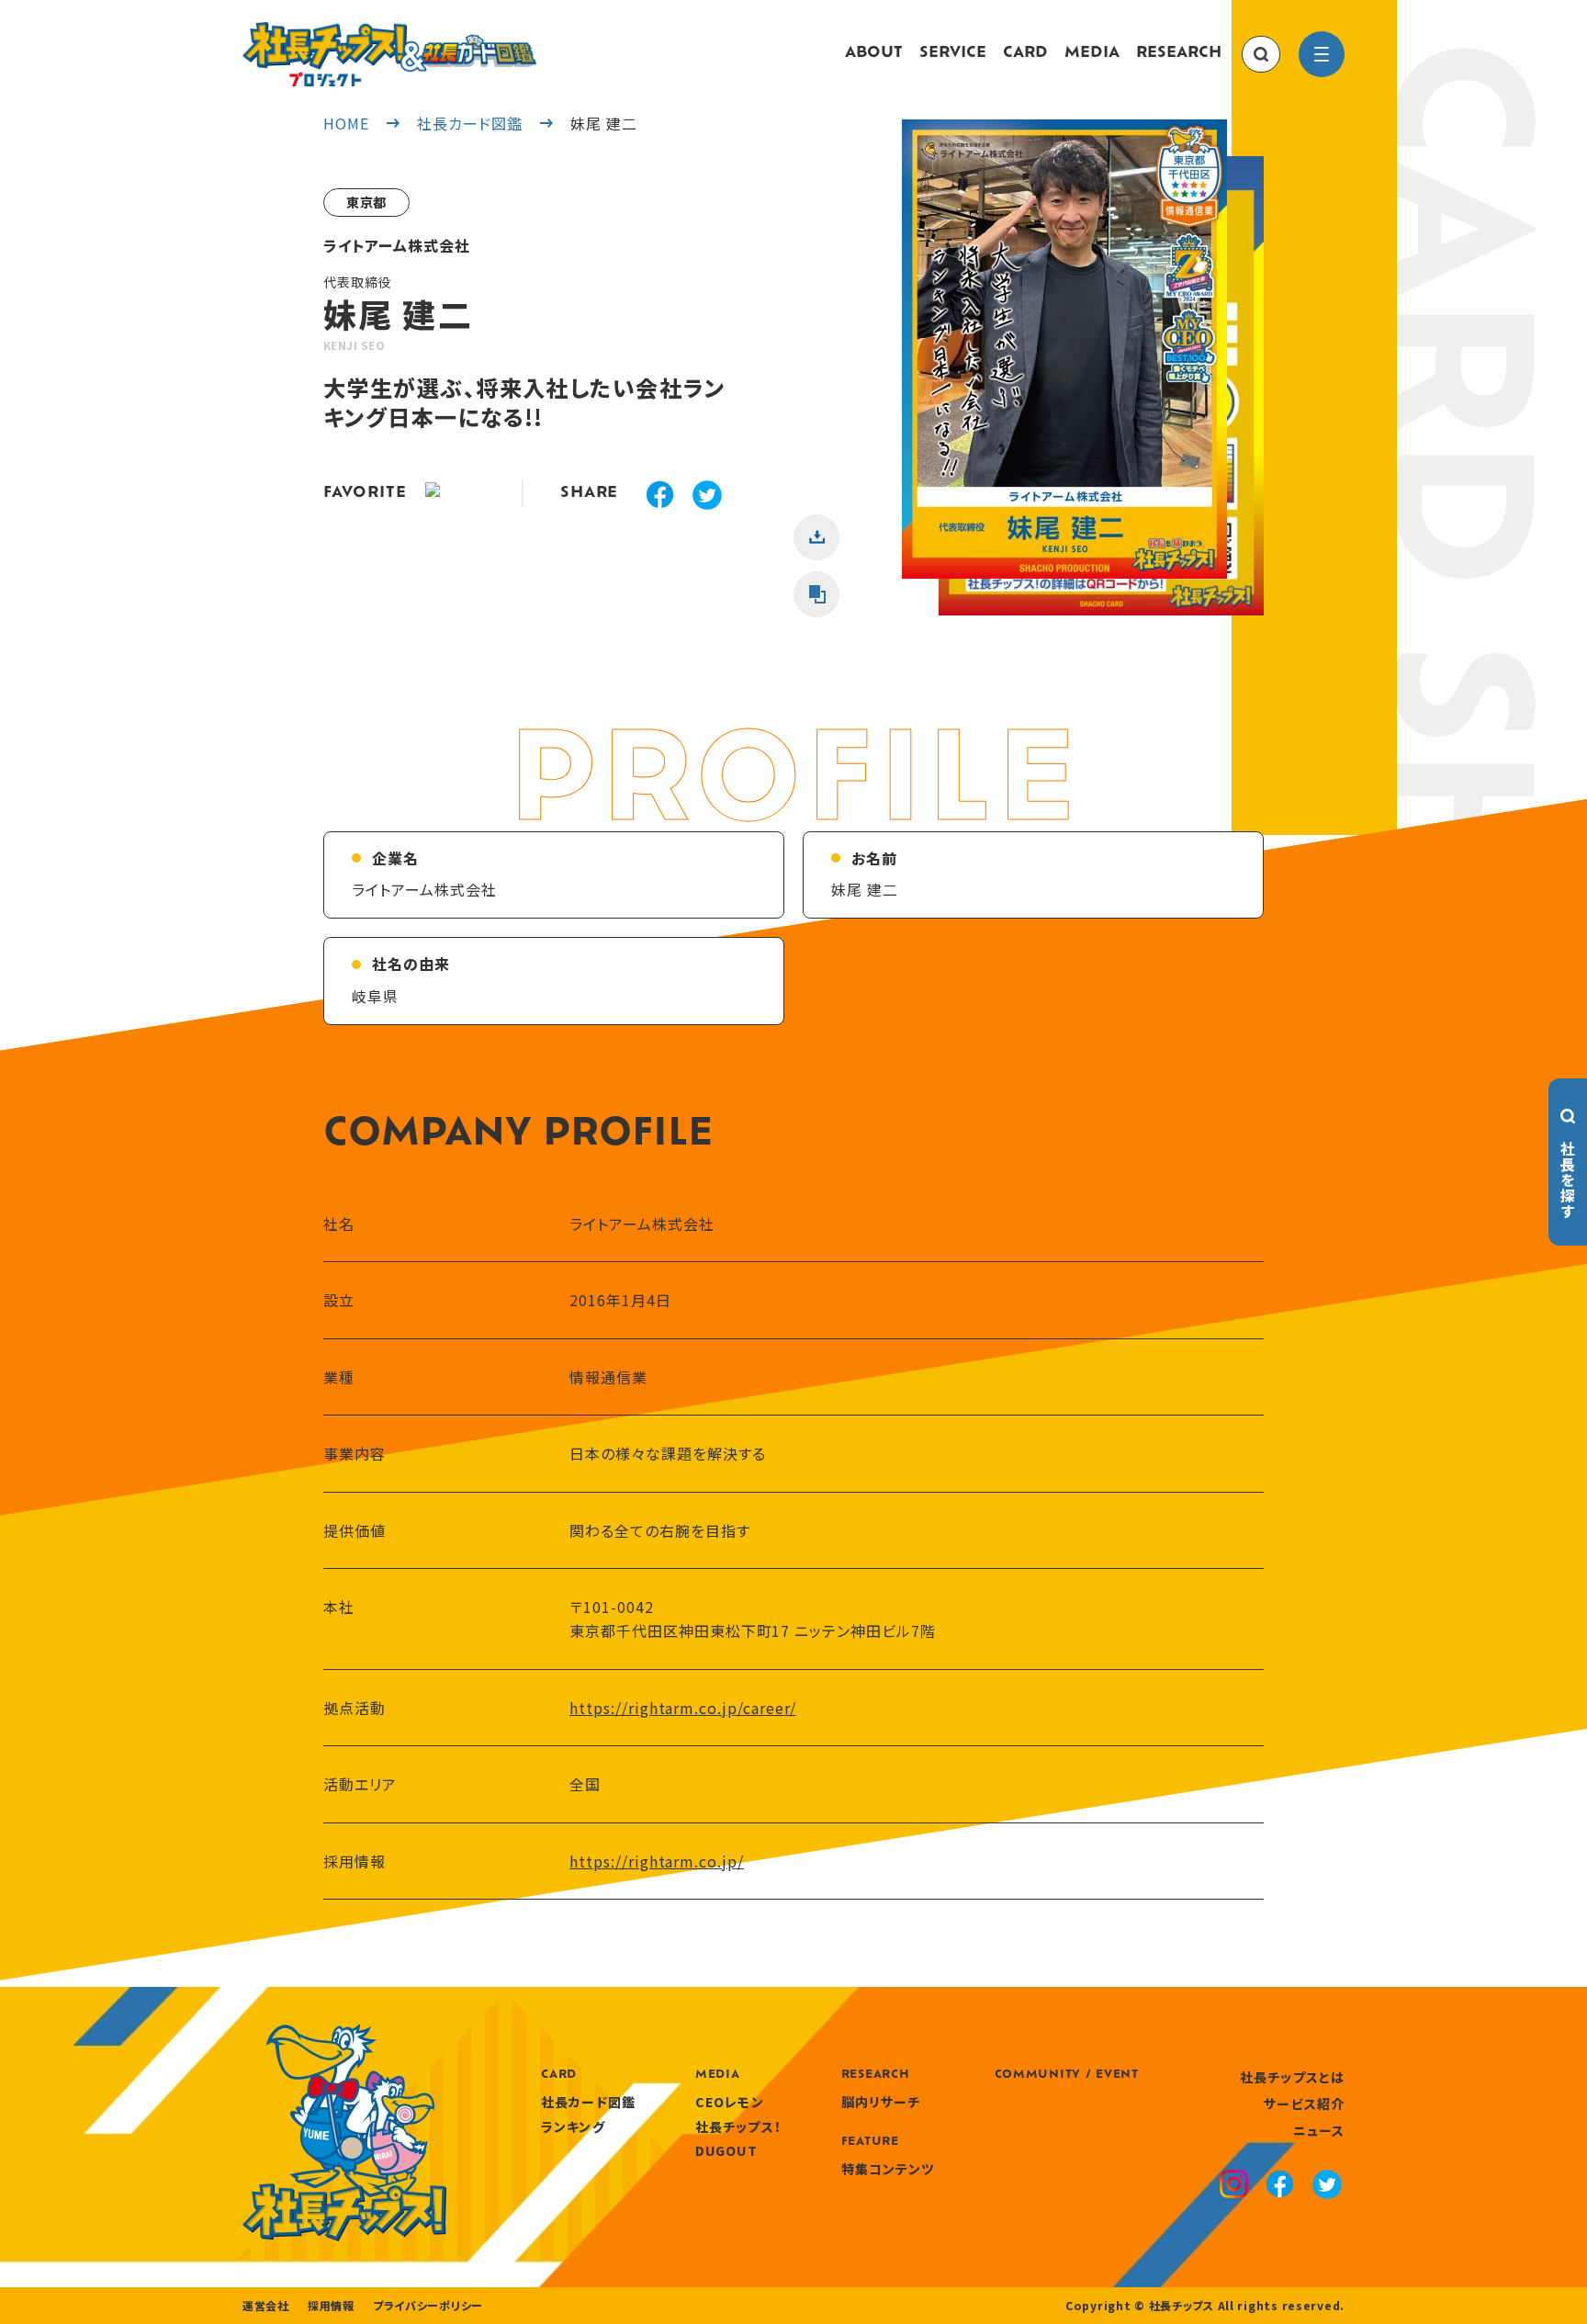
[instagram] (1234, 2186)
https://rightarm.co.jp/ (657, 1861)
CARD (1025, 53)
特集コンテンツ (888, 2169)
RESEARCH (1179, 53)
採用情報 (331, 2306)
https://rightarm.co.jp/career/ (683, 1708)
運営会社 (266, 2306)
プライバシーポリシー (428, 2306)
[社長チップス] (389, 33)
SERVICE (953, 53)
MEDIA (1092, 53)
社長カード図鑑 (588, 2102)
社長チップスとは (1292, 2077)
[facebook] (660, 497)
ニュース (1319, 2130)
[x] (707, 497)
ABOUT (874, 53)
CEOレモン (730, 2102)
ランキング (573, 2127)
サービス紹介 (1304, 2104)
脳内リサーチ (881, 2102)
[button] (1064, 367)
